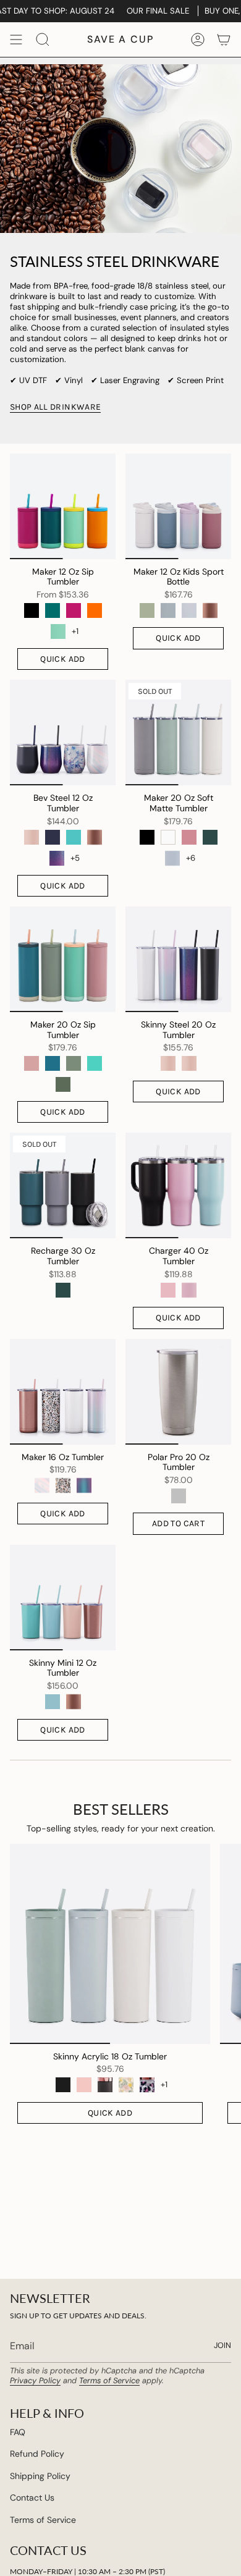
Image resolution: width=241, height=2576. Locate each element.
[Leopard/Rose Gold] (147, 2085)
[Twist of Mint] (58, 631)
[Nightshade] (57, 858)
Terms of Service (109, 2380)
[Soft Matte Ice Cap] (168, 610)
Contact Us (32, 2498)
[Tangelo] (95, 610)
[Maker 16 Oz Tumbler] (63, 1392)
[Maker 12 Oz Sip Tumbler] (63, 506)
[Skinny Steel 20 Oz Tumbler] (178, 959)
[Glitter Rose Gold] (210, 610)
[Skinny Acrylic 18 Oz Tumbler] (110, 1944)
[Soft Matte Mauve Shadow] (189, 1290)
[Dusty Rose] (189, 837)
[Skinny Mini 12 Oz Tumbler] (63, 1598)
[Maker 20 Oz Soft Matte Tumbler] (178, 733)
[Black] (32, 610)
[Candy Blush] (32, 1063)
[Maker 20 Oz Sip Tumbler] (63, 959)
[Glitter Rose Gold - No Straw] (95, 837)
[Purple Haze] (84, 1485)
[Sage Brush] (74, 1063)
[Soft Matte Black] (63, 2085)
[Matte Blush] (168, 1063)
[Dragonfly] (53, 610)
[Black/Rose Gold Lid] (105, 2085)
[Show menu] (16, 40)
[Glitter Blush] (32, 837)
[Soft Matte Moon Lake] (189, 610)
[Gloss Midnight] (53, 837)
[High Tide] (53, 1063)
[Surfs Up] (95, 1063)
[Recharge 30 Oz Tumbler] (63, 1185)
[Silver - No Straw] (179, 1496)
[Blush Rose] (168, 1290)
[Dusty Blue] (172, 858)
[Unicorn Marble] (42, 1485)
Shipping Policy (40, 2476)
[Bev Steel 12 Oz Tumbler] (63, 733)
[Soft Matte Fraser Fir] (147, 610)
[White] (168, 837)
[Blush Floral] (126, 2085)
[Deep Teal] (210, 837)
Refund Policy (37, 2454)
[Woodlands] (63, 1084)
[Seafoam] (53, 1702)
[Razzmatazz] (74, 610)
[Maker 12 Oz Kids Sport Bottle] (178, 506)
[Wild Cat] (63, 1485)
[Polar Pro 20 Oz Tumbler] (178, 1392)
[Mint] (74, 837)
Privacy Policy (35, 2380)
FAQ (18, 2432)
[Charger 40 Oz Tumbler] (178, 1185)
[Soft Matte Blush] (84, 2085)
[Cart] (224, 40)
